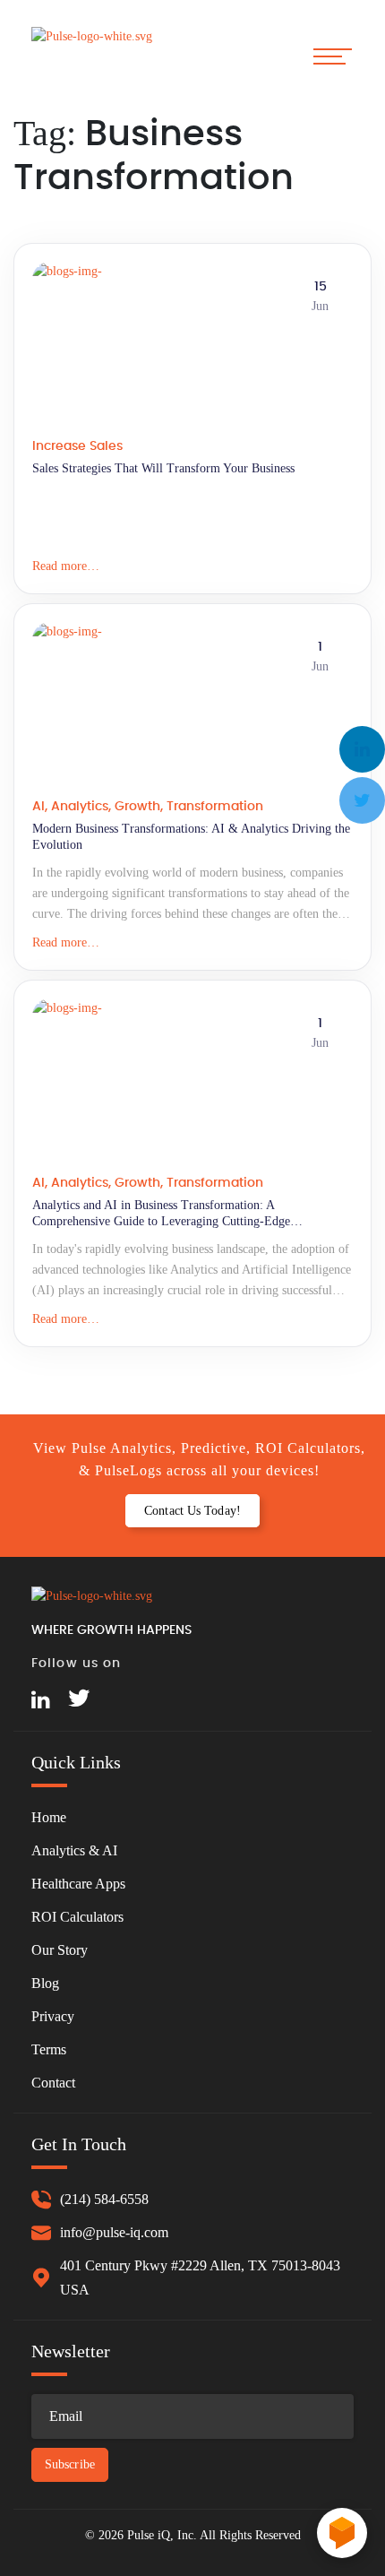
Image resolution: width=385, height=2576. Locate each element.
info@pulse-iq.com (114, 2232)
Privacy (53, 2016)
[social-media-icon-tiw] (79, 1700)
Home (49, 1817)
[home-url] (98, 55)
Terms (49, 2049)
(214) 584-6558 (104, 2199)
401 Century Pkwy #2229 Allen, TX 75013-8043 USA (200, 2278)
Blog (45, 1983)
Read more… (66, 566)
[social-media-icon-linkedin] (41, 1700)
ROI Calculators (77, 1917)
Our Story (60, 1950)
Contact (53, 2083)
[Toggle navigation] (334, 56)
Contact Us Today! (192, 1511)
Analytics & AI (74, 1850)
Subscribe (70, 2464)
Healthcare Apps (78, 1884)
